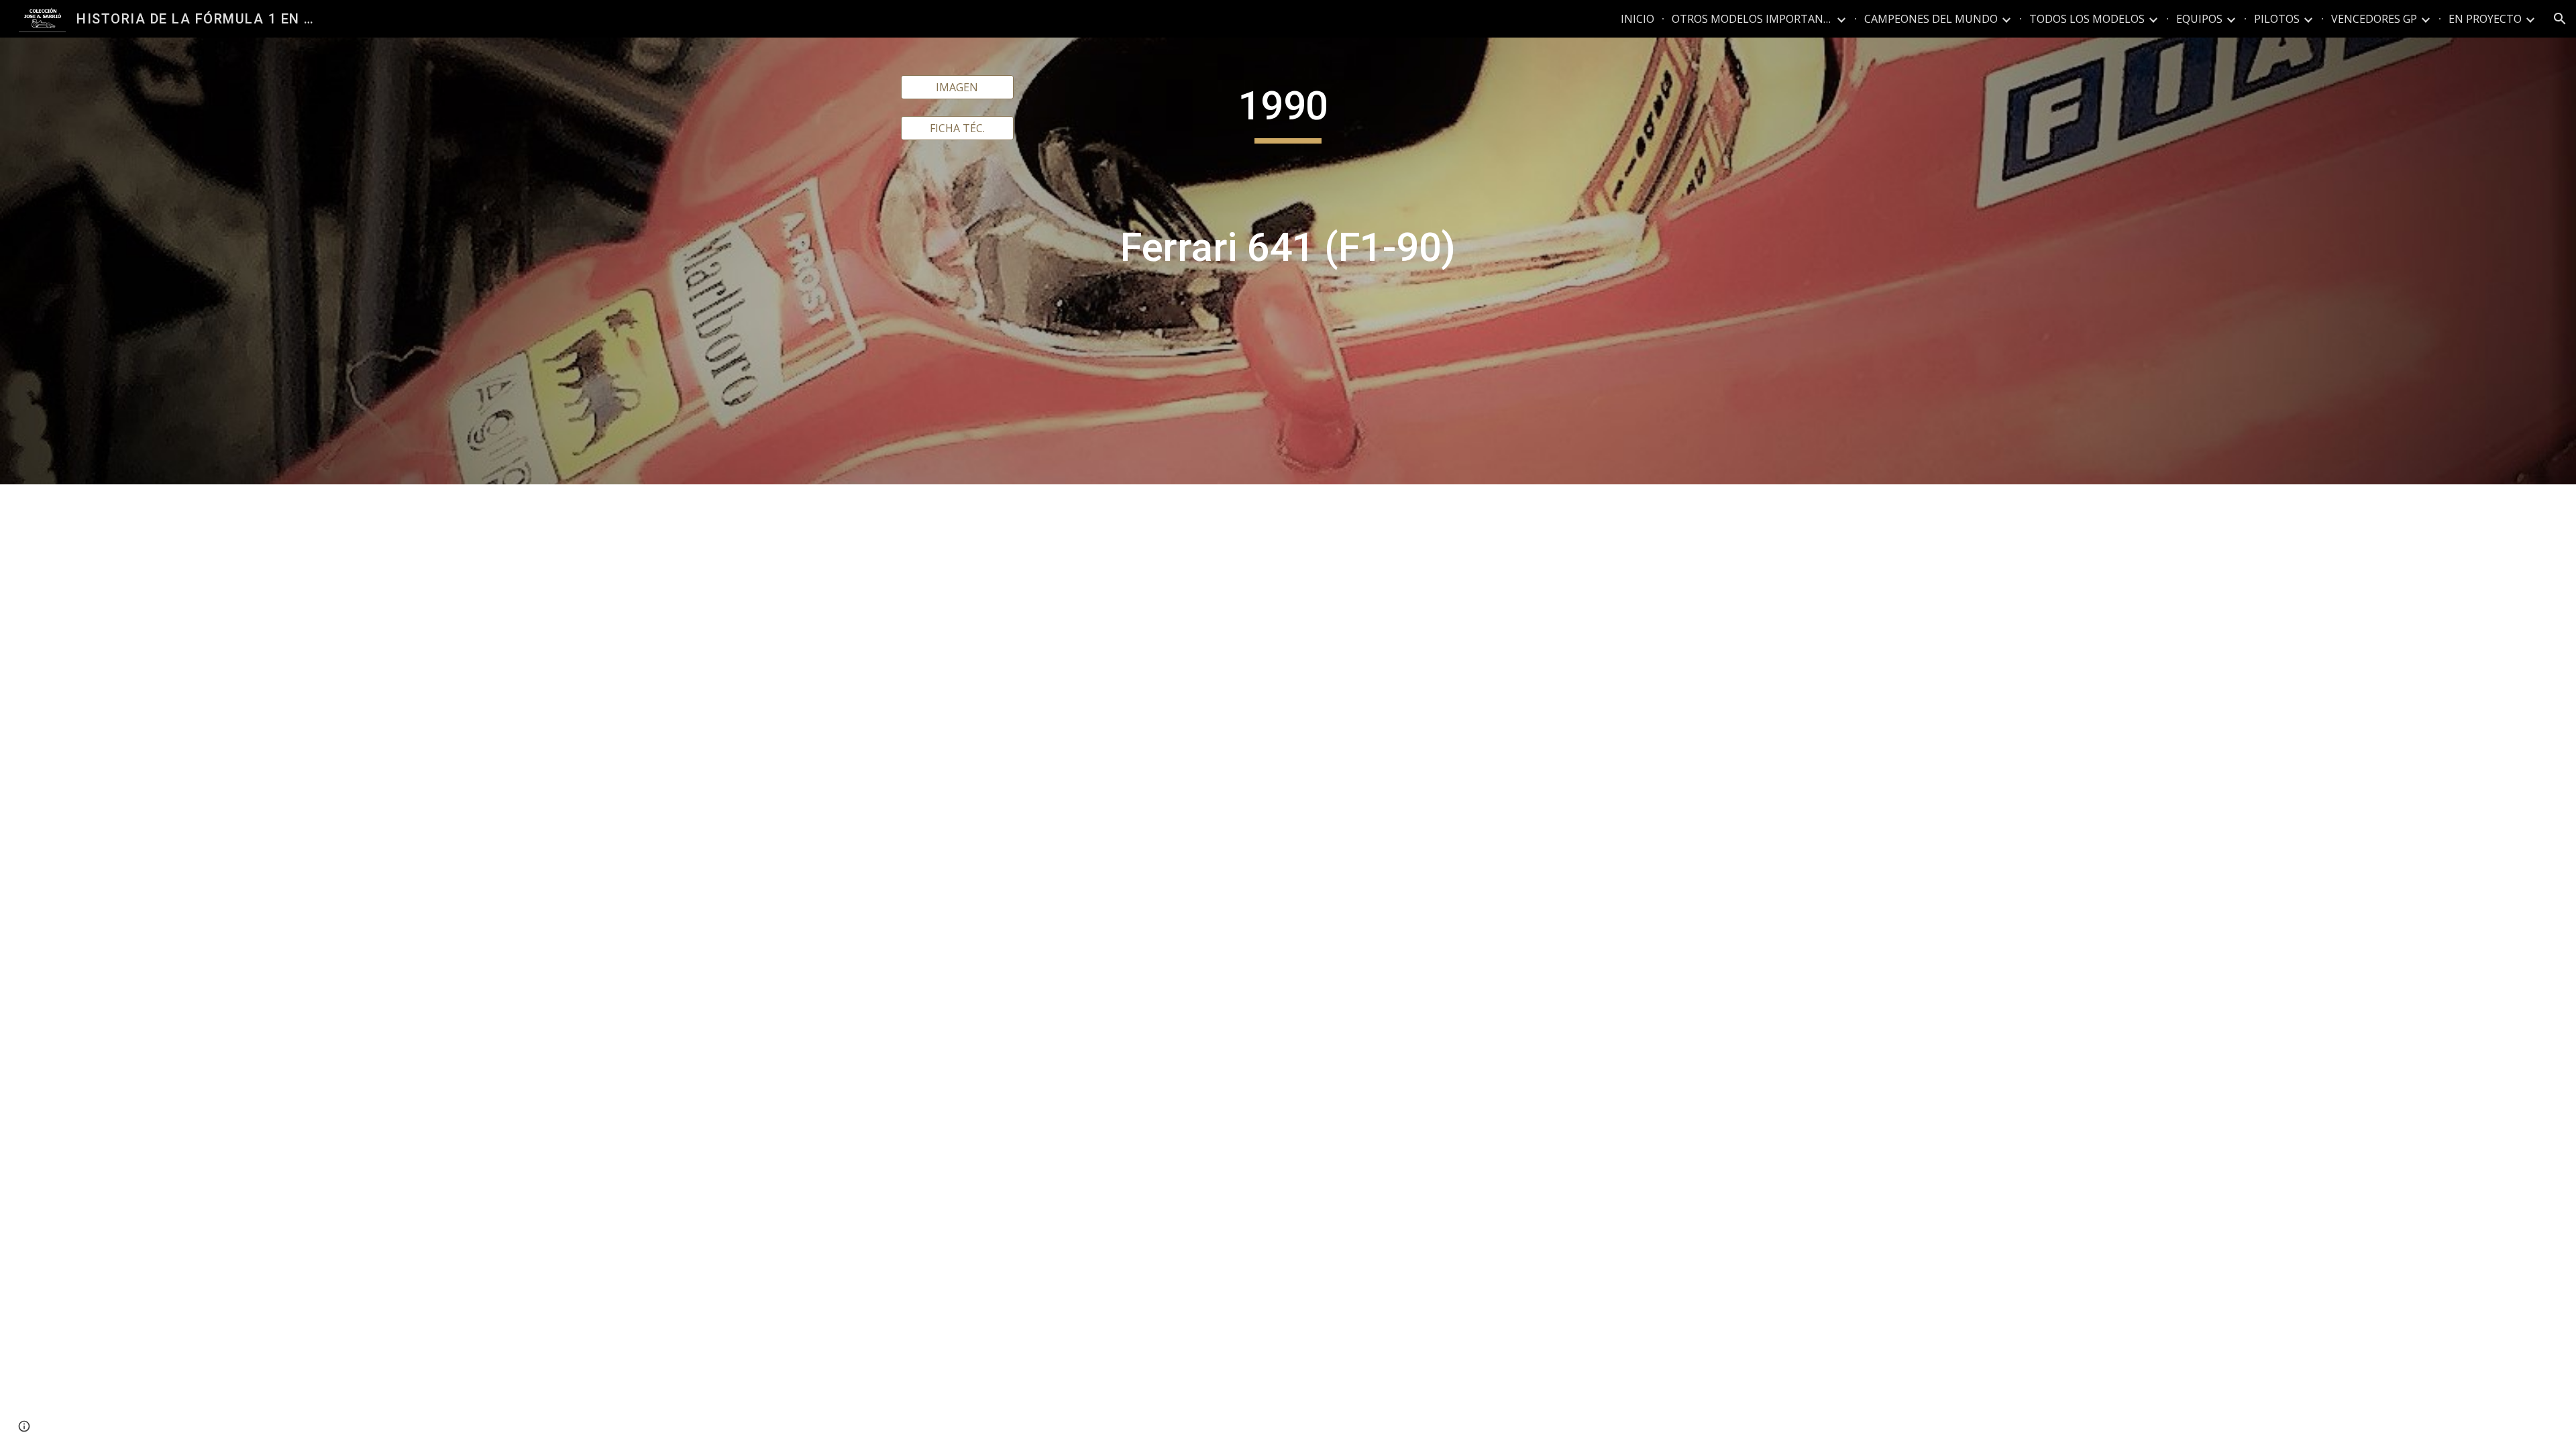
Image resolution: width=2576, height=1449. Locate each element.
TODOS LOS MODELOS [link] (2087, 19)
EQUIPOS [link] (2199, 19)
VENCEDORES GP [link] (2374, 19)
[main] (1288, 261)
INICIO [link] (1638, 19)
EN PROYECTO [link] (2485, 19)
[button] (2560, 19)
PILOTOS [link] (2277, 19)
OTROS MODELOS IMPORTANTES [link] (1752, 19)
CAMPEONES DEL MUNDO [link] (1931, 19)
